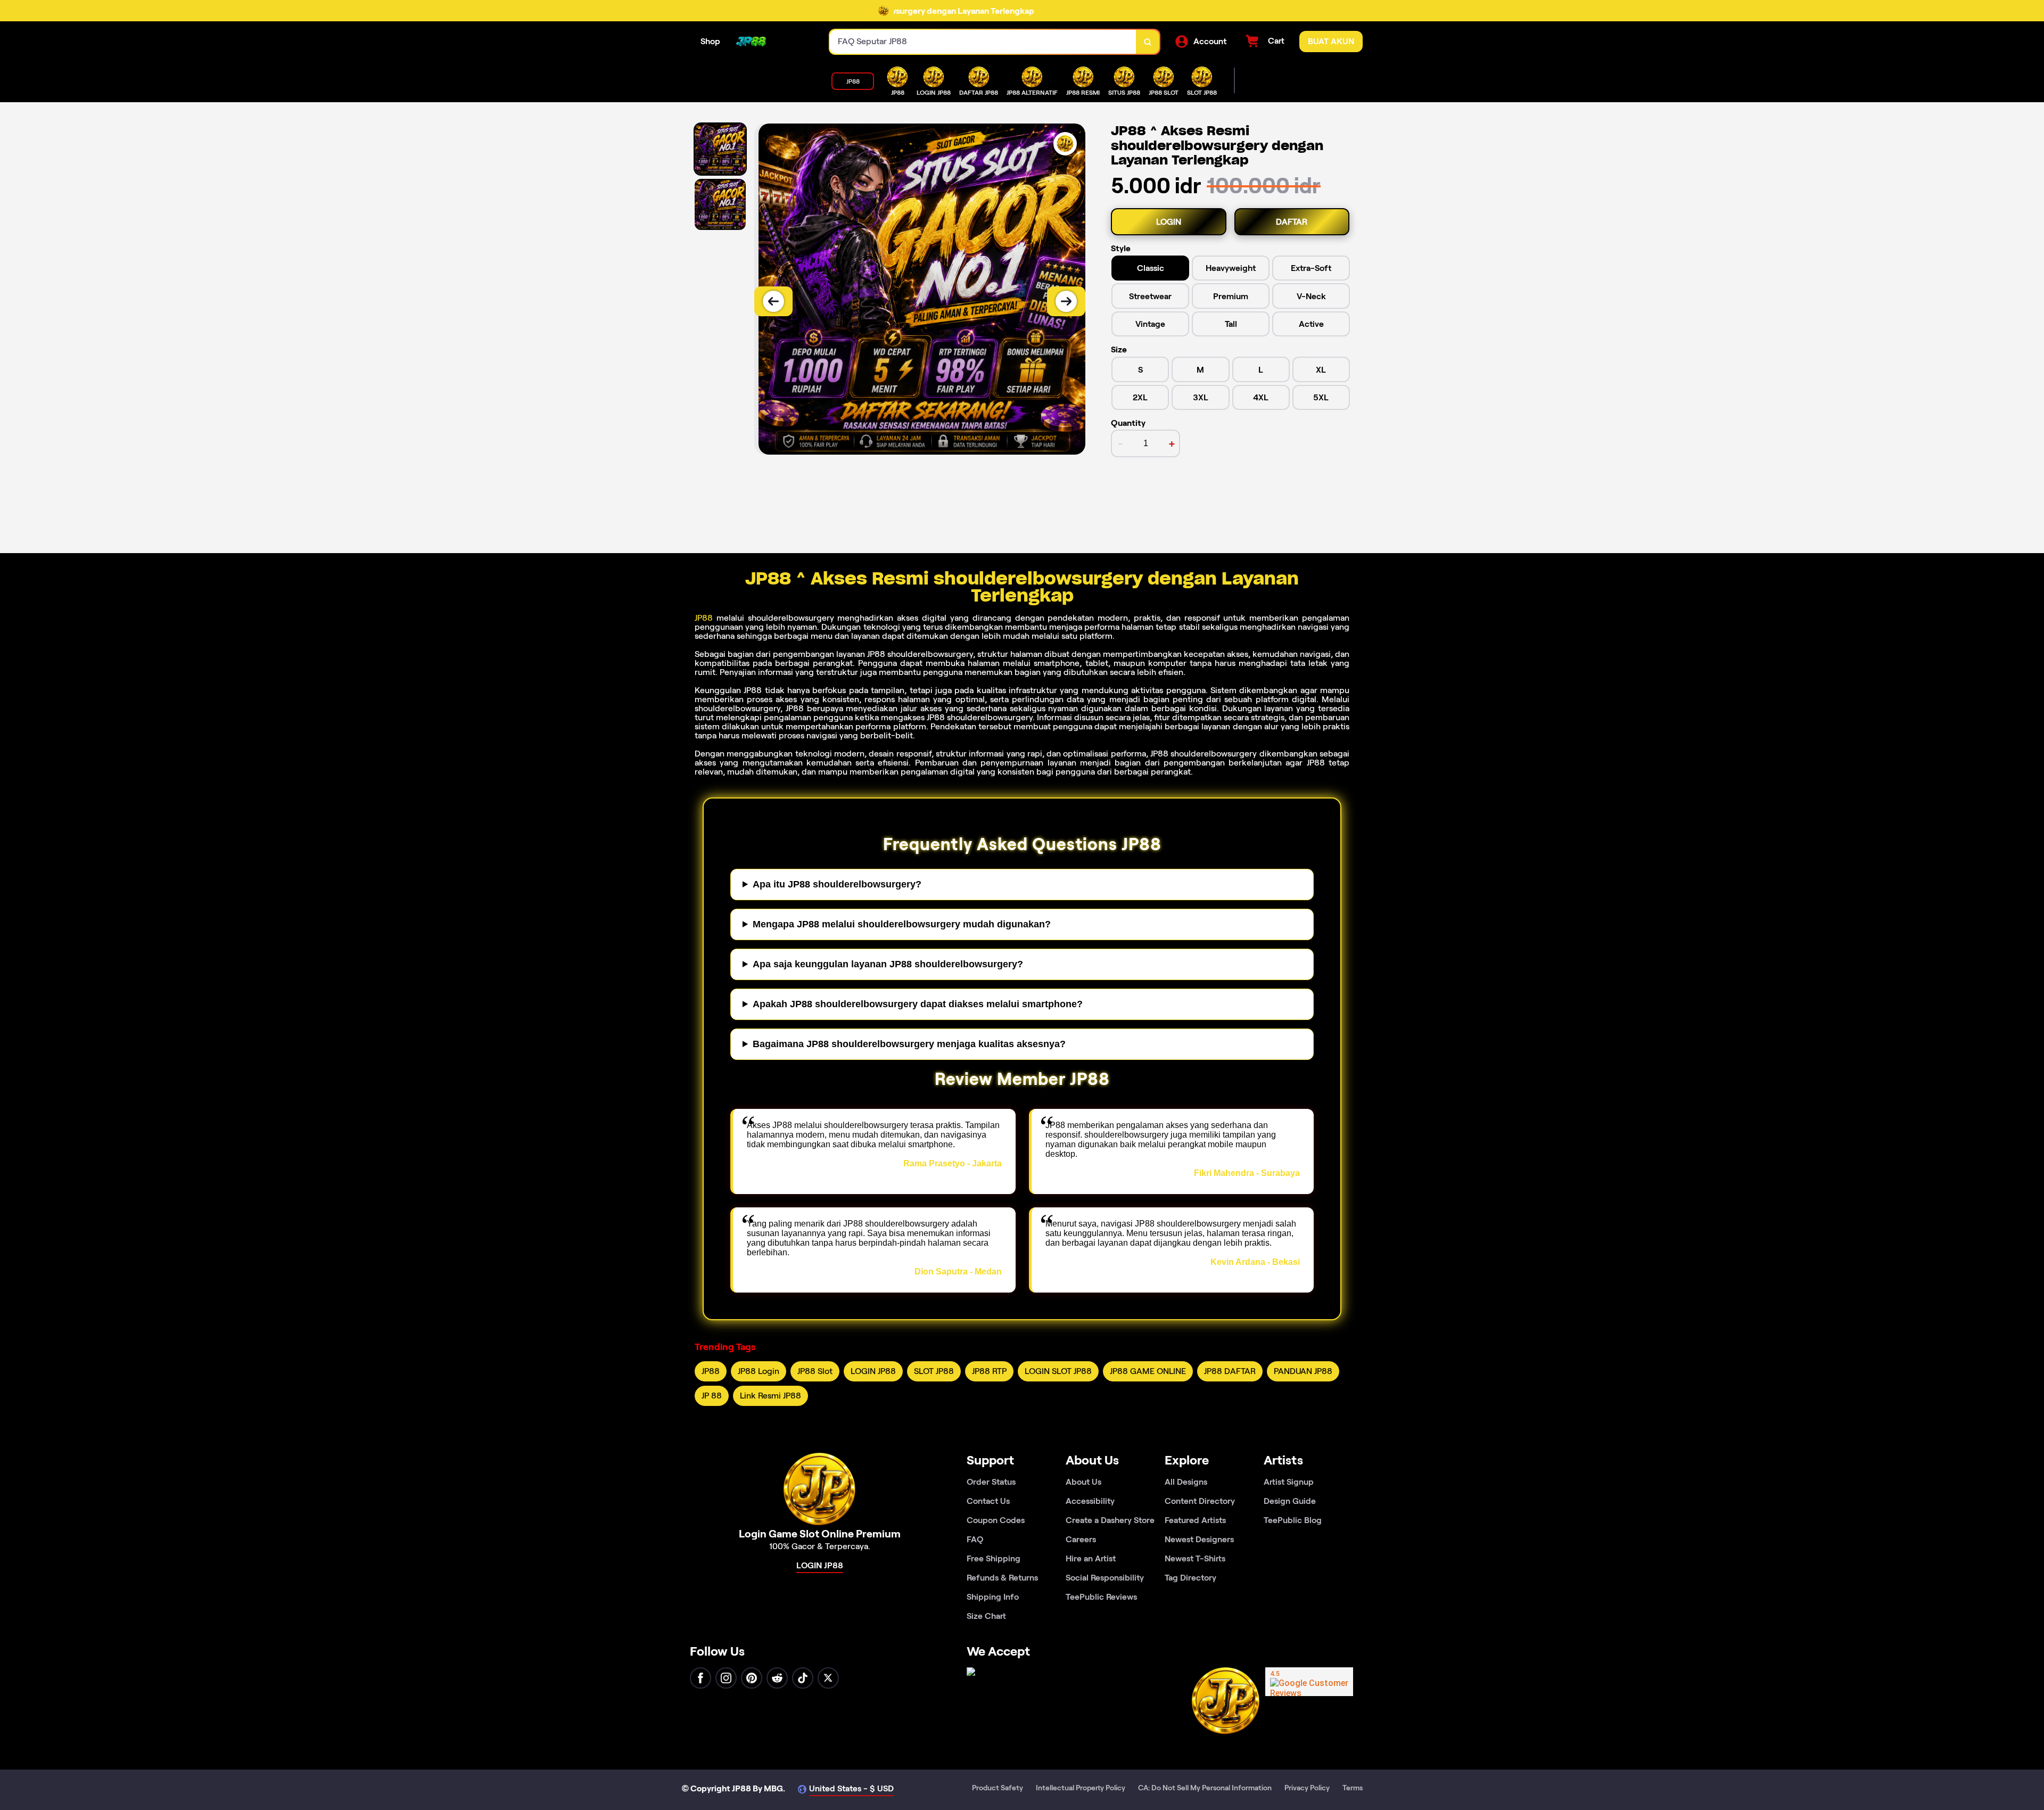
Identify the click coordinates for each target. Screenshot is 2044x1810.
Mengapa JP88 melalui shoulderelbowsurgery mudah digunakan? (902, 924)
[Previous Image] (773, 301)
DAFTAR (1292, 222)
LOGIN (1169, 222)
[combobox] (983, 42)
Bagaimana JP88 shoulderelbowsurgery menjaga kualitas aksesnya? (909, 1044)
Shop (710, 41)
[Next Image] (1066, 301)
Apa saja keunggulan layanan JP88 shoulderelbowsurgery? (888, 964)
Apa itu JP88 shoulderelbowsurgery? (837, 884)
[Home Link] (751, 42)
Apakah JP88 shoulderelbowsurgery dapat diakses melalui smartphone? (918, 1004)
